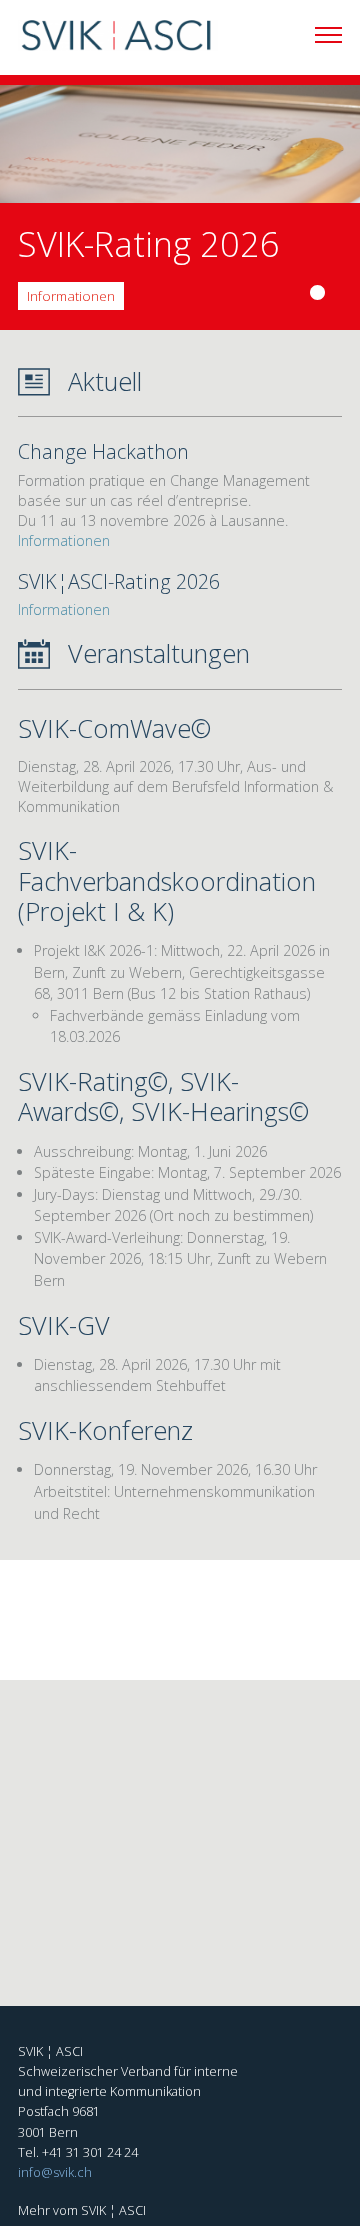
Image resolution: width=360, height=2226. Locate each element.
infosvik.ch (55, 2172)
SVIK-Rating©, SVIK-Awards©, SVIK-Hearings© (163, 1096)
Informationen (71, 296)
